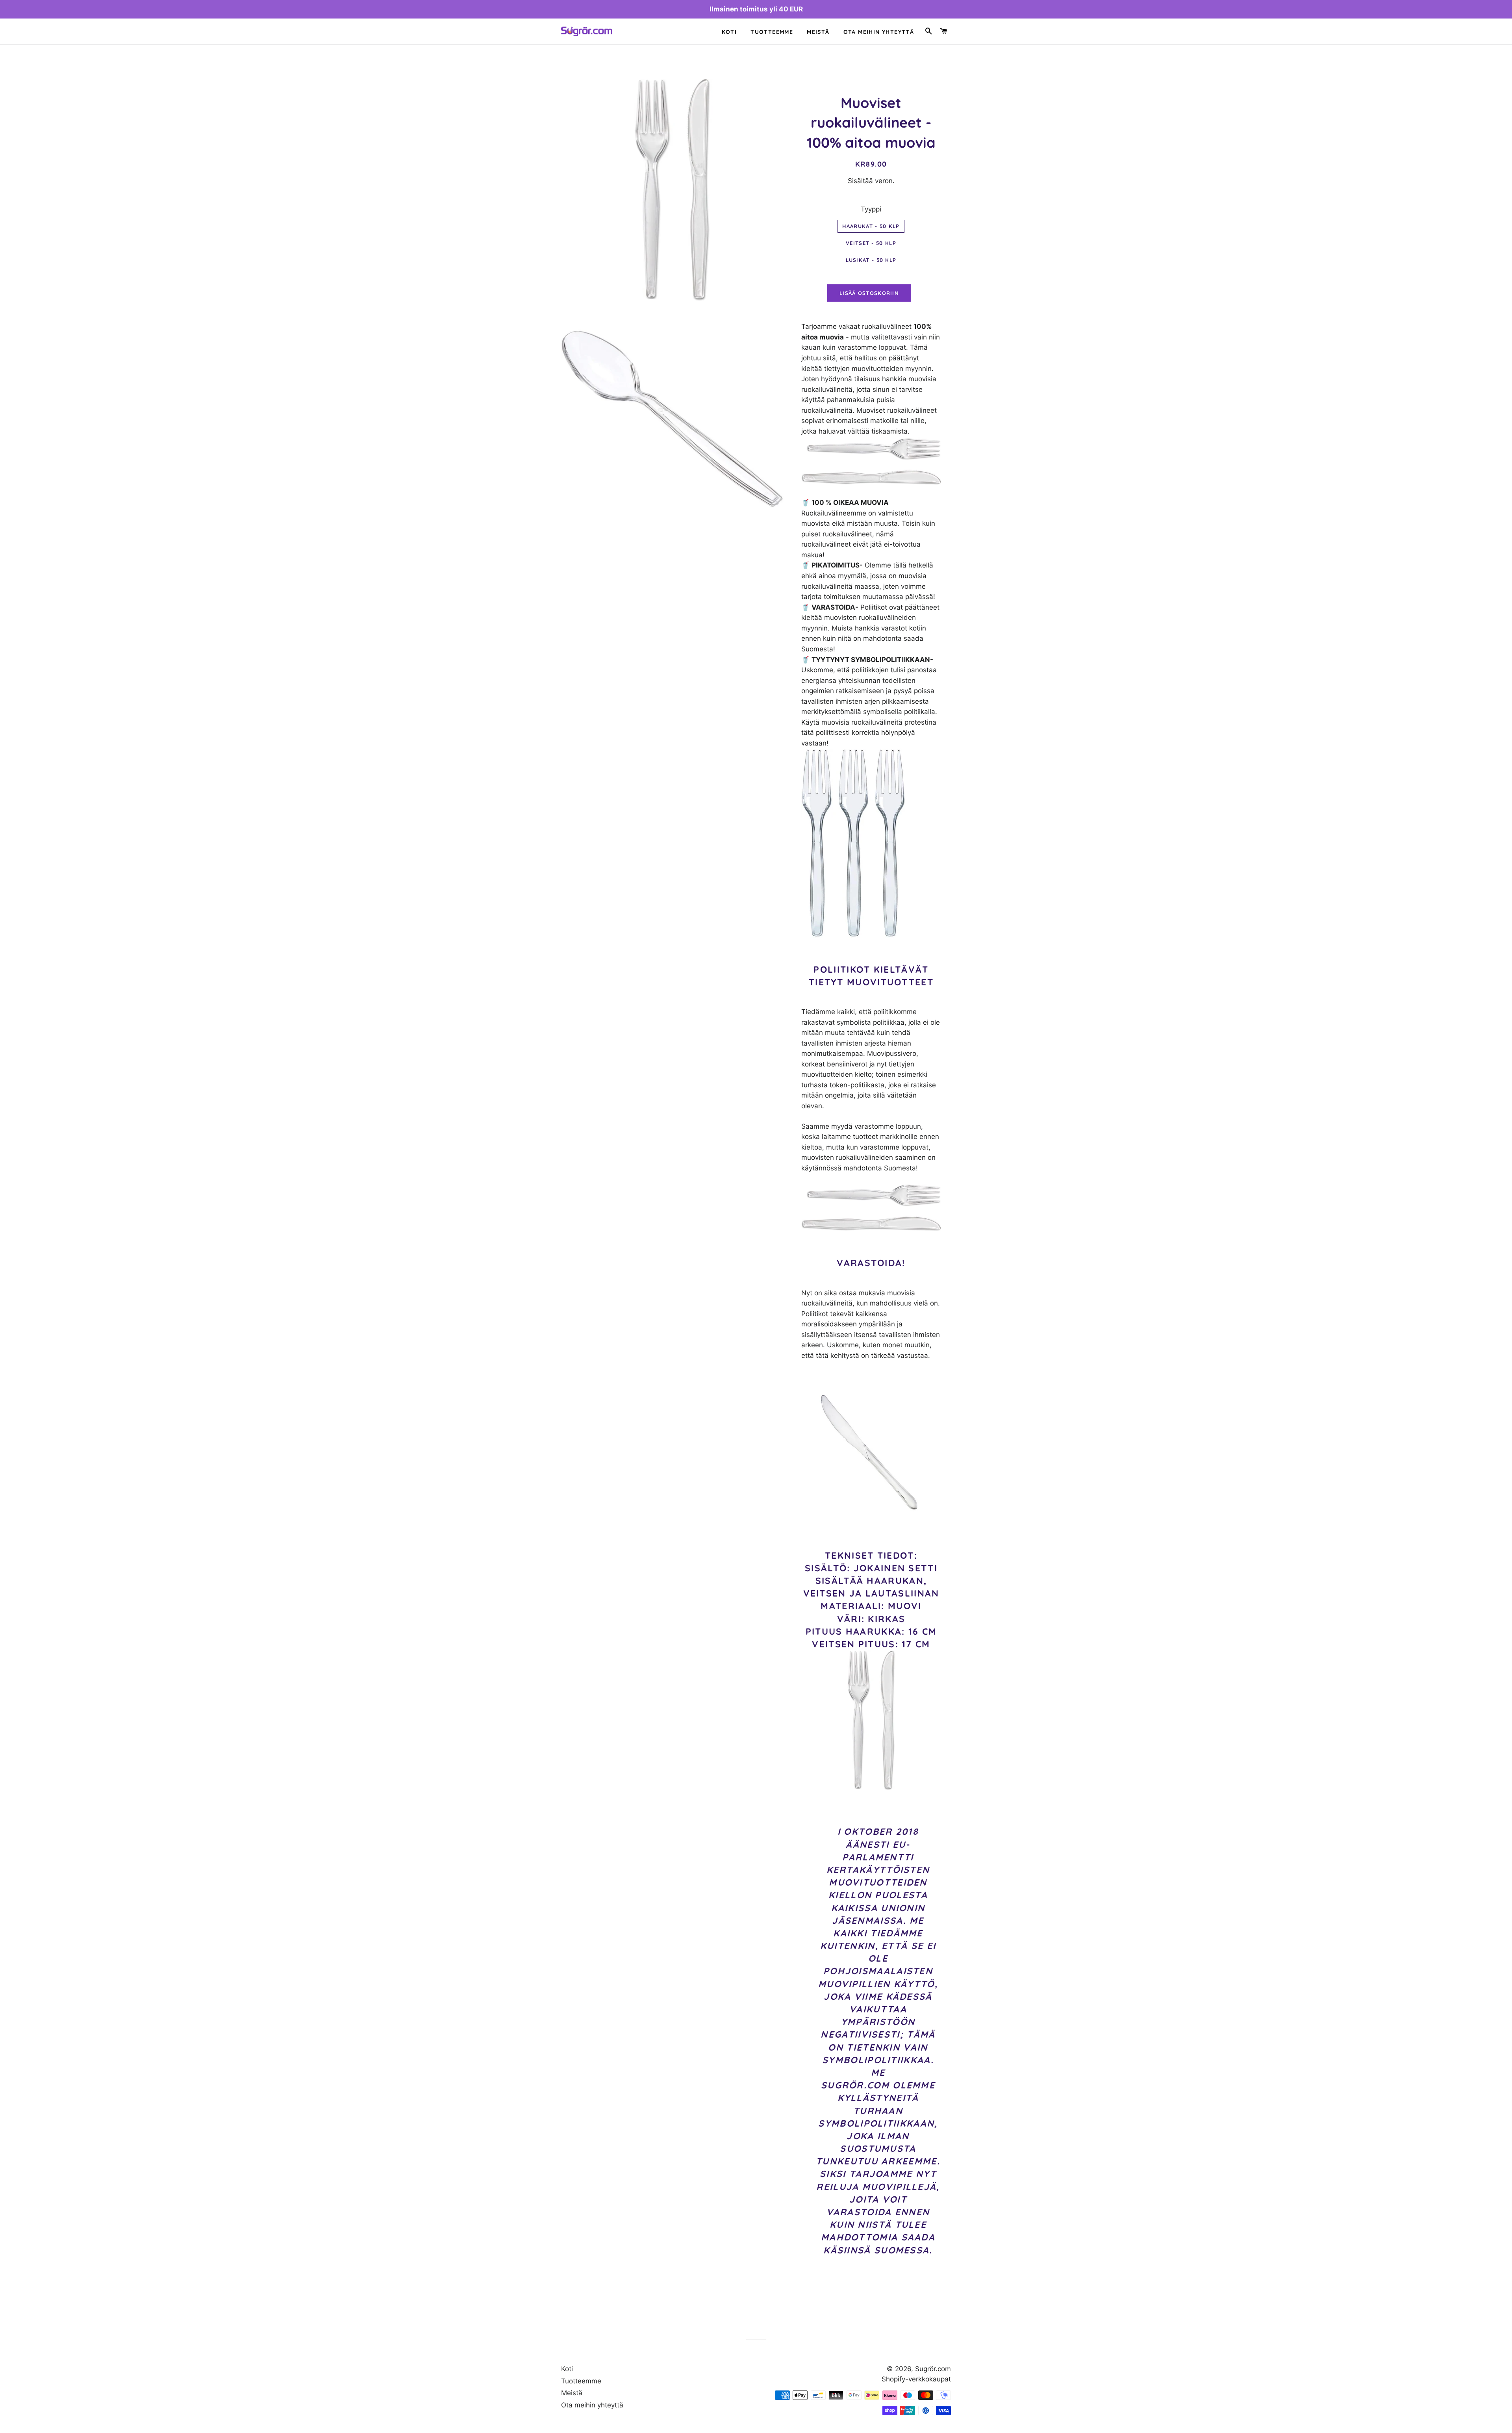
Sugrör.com (933, 2369)
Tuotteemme (772, 32)
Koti (729, 32)
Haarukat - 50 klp (871, 226)
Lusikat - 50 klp (871, 260)
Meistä (818, 32)
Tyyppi (871, 209)
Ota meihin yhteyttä (879, 32)
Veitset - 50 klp (871, 243)
